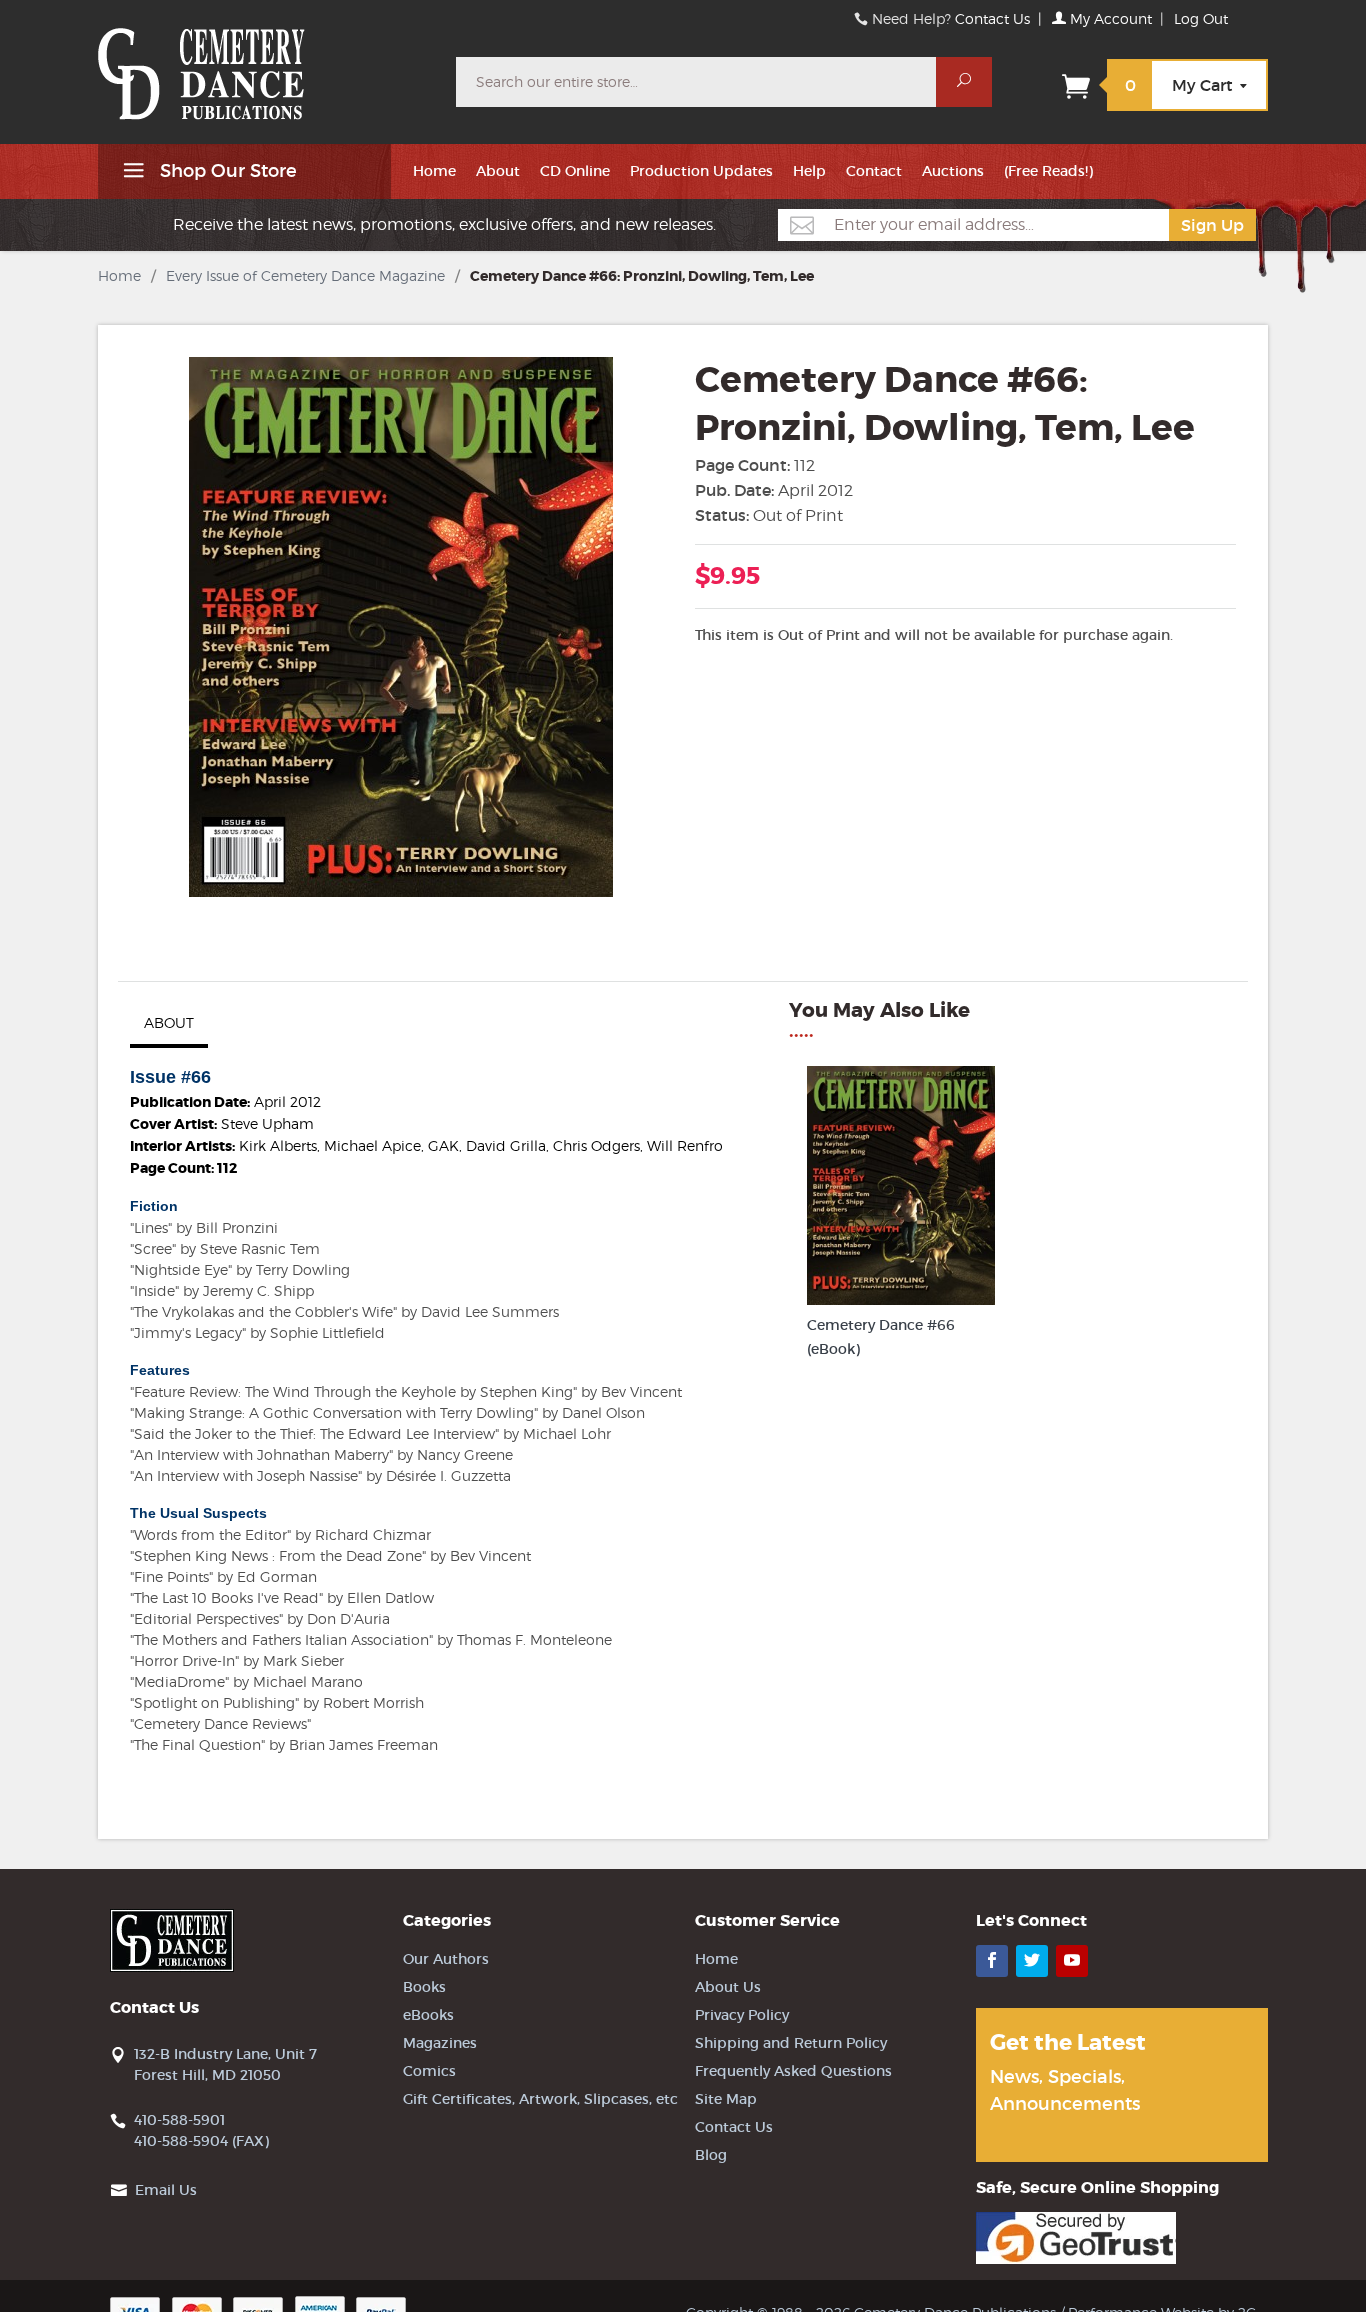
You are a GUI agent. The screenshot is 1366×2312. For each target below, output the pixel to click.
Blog (711, 2155)
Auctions (953, 171)
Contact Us (992, 18)
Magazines (440, 2043)
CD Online (575, 171)
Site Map (726, 2099)
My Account (1109, 18)
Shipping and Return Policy (791, 2043)
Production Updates (701, 171)
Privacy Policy (742, 2015)
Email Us (166, 2190)
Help (809, 171)
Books (424, 1987)
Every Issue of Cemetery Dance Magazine (305, 275)
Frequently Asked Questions (793, 2071)
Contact (874, 171)
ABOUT (169, 1022)
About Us (728, 1987)
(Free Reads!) (1048, 171)
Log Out (1201, 18)
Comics (429, 2071)
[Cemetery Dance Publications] (265, 64)
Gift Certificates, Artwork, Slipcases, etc (540, 2099)
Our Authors (446, 1959)
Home (434, 171)
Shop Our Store (226, 171)
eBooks (428, 2015)
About (498, 171)
